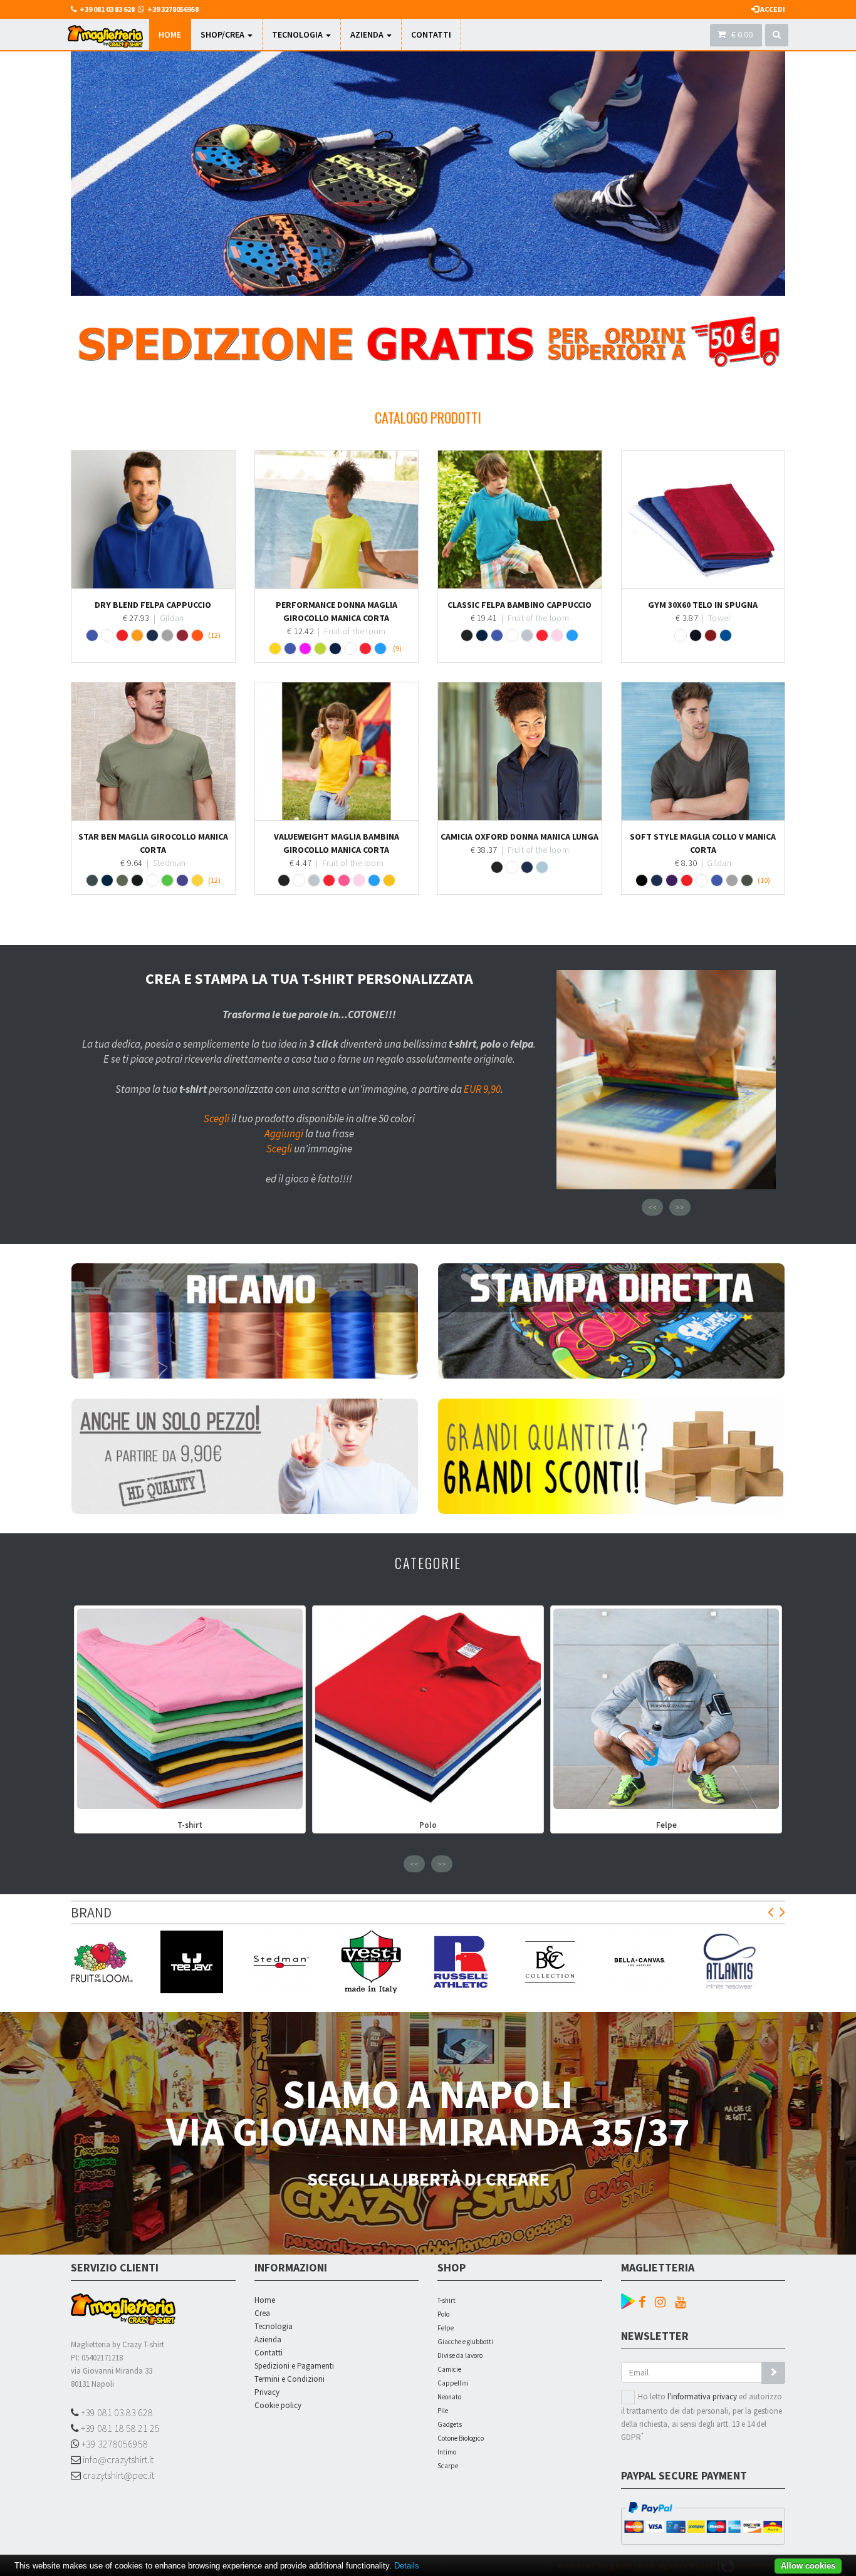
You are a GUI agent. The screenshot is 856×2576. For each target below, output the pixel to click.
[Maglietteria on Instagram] (663, 2302)
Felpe (446, 2328)
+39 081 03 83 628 (116, 2412)
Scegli (217, 1119)
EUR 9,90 (482, 1089)
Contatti (431, 34)
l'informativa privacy (702, 2396)
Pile (443, 2411)
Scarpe (448, 2466)
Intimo (447, 2452)
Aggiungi (284, 1134)
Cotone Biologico (461, 2438)
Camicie (449, 2369)
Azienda (368, 34)
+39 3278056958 (114, 2444)
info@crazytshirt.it (117, 2459)
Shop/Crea (223, 34)
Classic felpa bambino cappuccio (519, 605)
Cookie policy (278, 2405)
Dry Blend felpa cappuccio (153, 605)
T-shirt (446, 2300)
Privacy (267, 2392)
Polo (443, 2314)
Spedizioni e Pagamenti (294, 2366)
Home (170, 34)
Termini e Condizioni (290, 2379)
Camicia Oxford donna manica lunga (519, 837)
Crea (262, 2313)
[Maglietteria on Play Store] (628, 2300)
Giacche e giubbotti (465, 2342)
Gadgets (450, 2424)
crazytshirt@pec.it (117, 2475)
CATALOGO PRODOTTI (428, 417)
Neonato (449, 2397)
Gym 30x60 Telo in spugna (703, 605)
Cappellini (453, 2383)
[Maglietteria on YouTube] (683, 2302)
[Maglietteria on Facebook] (645, 2302)
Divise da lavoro (460, 2355)
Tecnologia (298, 34)
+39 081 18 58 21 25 (119, 2428)
